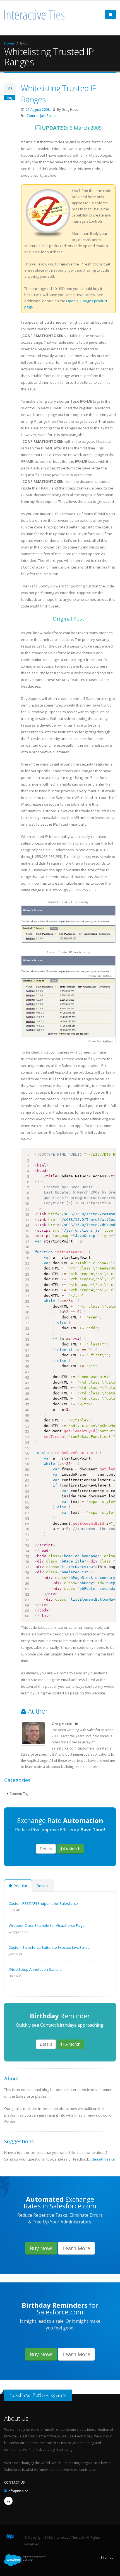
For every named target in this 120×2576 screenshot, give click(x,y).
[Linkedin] (8, 2501)
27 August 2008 (38, 109)
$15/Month (70, 2044)
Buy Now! (41, 2248)
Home (9, 43)
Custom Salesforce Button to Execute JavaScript (49, 1947)
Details (46, 1849)
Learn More (76, 2248)
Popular (20, 1886)
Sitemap (107, 2557)
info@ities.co (18, 2491)
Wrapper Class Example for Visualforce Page (47, 1925)
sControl (32, 115)
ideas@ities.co (103, 2159)
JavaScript (48, 115)
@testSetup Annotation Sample (35, 1969)
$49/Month (70, 1849)
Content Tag (19, 1793)
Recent (43, 1886)
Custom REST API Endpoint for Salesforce (43, 1903)
